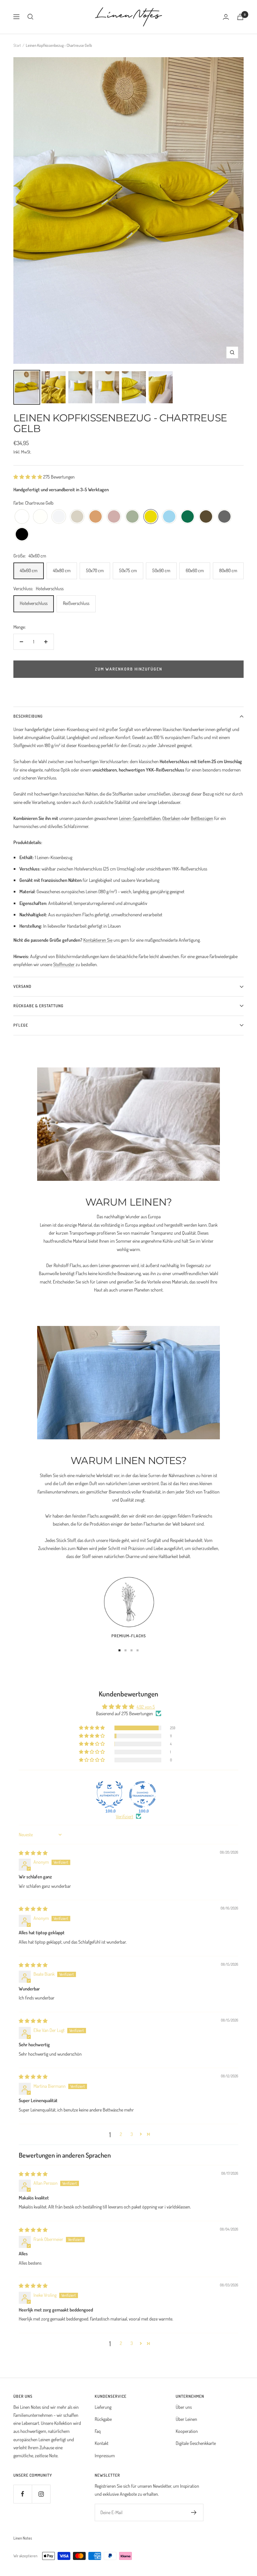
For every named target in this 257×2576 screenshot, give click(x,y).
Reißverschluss (76, 603)
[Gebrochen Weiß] (40, 517)
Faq (98, 2431)
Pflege (21, 1025)
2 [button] (121, 2134)
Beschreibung (28, 716)
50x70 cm (95, 570)
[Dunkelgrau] (224, 517)
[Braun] (206, 517)
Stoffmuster (64, 964)
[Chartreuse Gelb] (151, 517)
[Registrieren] (194, 2512)
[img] (33, 1853)
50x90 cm (161, 570)
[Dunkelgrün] (188, 517)
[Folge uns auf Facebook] (23, 2494)
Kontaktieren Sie (98, 940)
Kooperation (187, 2431)
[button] (28, 477)
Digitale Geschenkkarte (196, 2443)
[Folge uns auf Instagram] (41, 2494)
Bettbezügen (202, 818)
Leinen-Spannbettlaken (140, 818)
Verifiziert (124, 1816)
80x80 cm (228, 570)
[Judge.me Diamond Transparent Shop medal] (143, 1794)
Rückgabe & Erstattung (38, 1006)
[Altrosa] (114, 517)
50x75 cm (128, 570)
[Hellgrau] (59, 517)
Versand (22, 986)
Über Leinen (186, 2419)
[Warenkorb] (240, 17)
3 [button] (132, 2134)
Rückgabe (103, 2419)
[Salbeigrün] (132, 517)
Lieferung (103, 2407)
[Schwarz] (22, 535)
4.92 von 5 (146, 1707)
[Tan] (96, 517)
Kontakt (102, 2443)
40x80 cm (62, 570)
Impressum (105, 2455)
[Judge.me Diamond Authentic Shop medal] (109, 1794)
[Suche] (30, 17)
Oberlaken (171, 818)
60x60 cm (195, 570)
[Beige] (77, 517)
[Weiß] (22, 517)
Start (17, 45)
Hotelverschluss (34, 603)
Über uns (184, 2407)
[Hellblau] (169, 517)
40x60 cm (29, 570)
